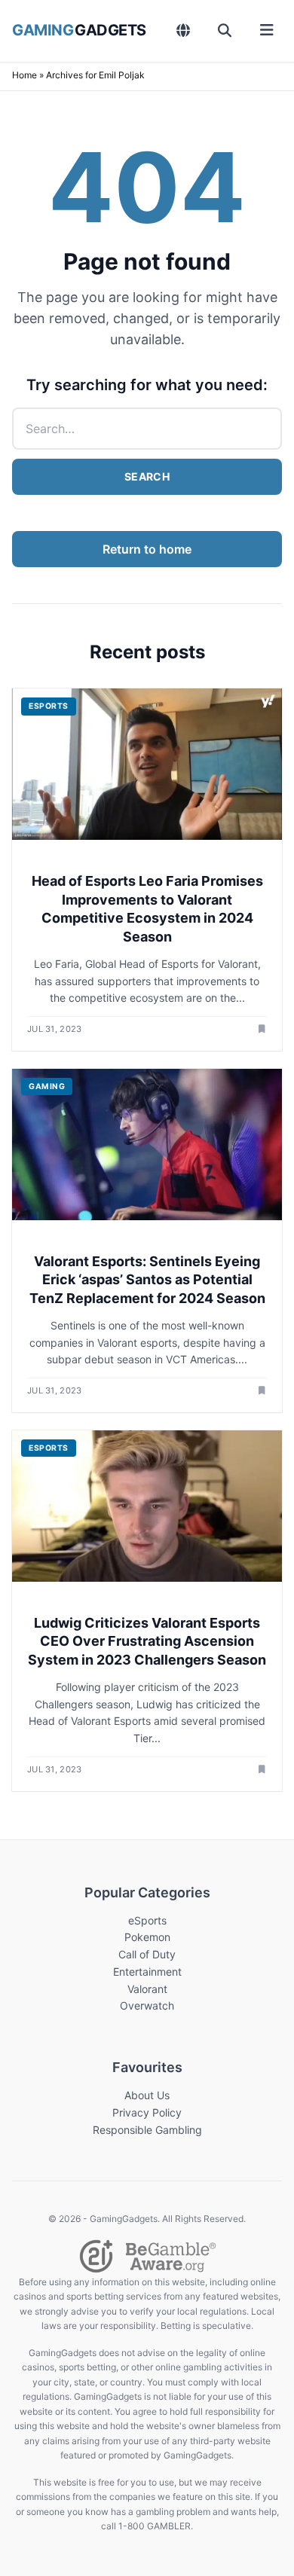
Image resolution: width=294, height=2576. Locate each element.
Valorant (147, 1989)
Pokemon (147, 1937)
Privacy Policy (147, 2112)
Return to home (147, 549)
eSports (147, 1920)
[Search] (225, 30)
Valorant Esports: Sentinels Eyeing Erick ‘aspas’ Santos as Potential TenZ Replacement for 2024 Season (147, 1280)
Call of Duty (147, 1954)
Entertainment (147, 1972)
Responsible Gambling (147, 2130)
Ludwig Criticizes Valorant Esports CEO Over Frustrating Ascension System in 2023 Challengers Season (147, 1642)
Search (147, 476)
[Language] (184, 30)
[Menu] (266, 30)
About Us (147, 2095)
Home (24, 75)
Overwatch (147, 2005)
